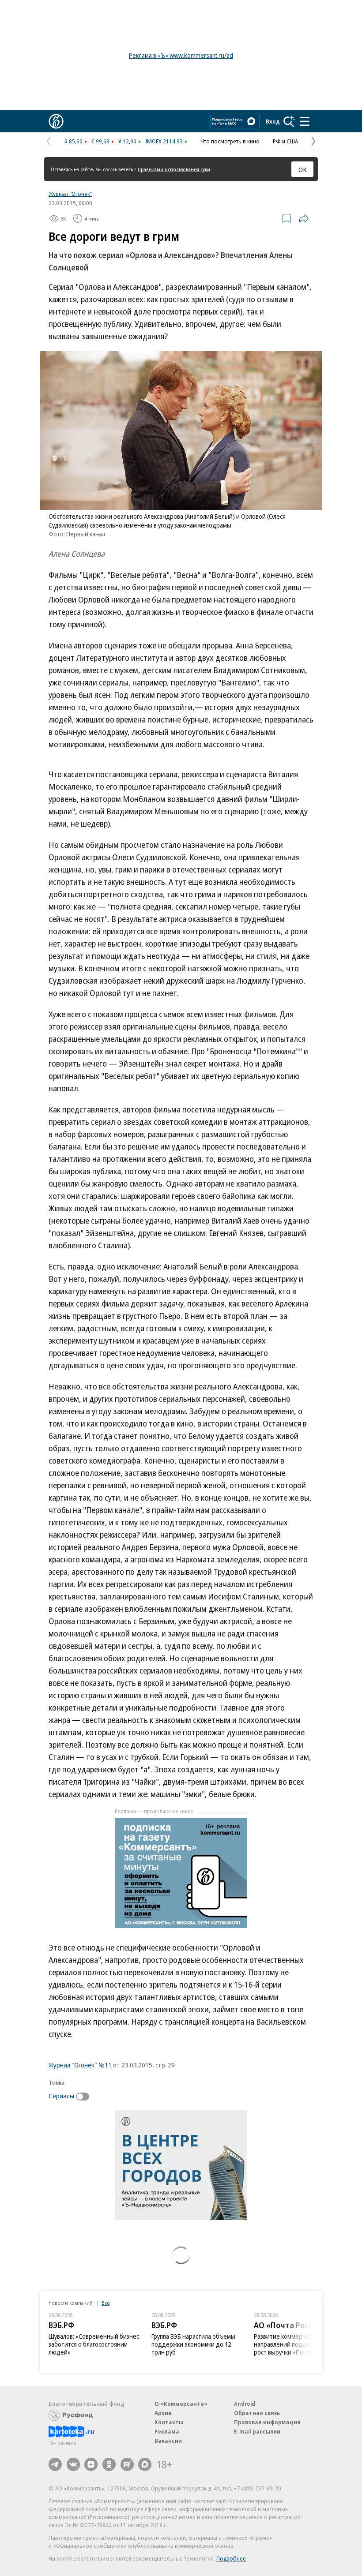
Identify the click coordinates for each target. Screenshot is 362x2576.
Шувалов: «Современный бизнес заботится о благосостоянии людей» (94, 2344)
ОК (303, 169)
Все (106, 2303)
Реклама (167, 2431)
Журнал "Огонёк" (70, 194)
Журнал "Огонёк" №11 (80, 2065)
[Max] (145, 2464)
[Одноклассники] (109, 2464)
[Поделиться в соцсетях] (304, 218)
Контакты (169, 2422)
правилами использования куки (174, 169)
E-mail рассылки (257, 2431)
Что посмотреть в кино (230, 141)
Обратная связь (257, 2413)
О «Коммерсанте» (181, 2404)
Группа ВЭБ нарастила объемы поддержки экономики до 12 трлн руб (193, 2344)
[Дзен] (91, 2464)
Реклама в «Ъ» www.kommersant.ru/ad (181, 55)
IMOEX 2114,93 (164, 141)
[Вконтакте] (73, 2464)
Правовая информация (267, 2422)
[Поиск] (289, 121)
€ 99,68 (100, 141)
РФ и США (285, 141)
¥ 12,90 (127, 141)
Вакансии (168, 2441)
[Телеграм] (55, 2464)
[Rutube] (127, 2464)
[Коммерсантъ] (56, 121)
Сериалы (61, 2096)
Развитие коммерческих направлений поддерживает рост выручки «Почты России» (296, 2344)
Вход (273, 121)
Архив (163, 2413)
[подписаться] (85, 2097)
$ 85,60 (74, 141)
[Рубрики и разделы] (305, 121)
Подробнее (231, 2558)
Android (245, 2404)
